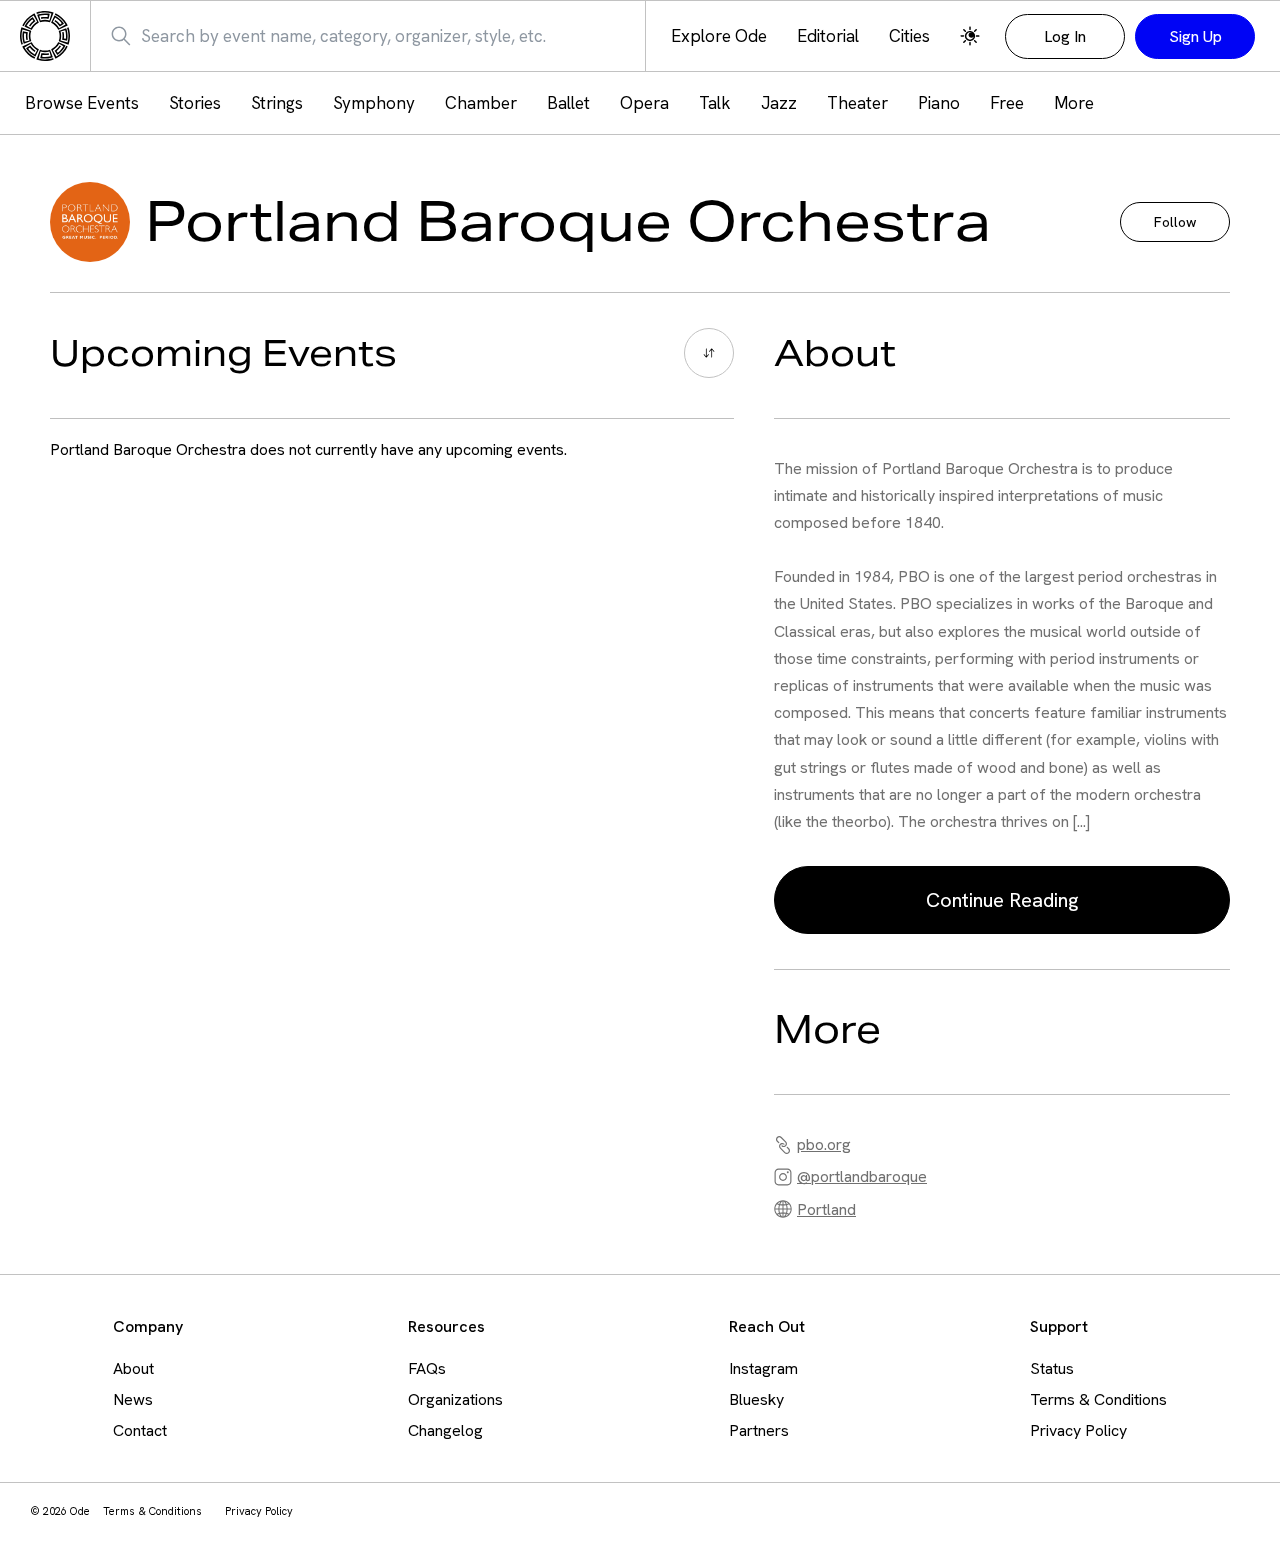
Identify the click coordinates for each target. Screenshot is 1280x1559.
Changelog (445, 1430)
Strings (277, 103)
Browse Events (82, 103)
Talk (715, 103)
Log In (1065, 36)
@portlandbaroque (862, 1176)
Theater (857, 103)
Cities (909, 36)
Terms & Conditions (1098, 1399)
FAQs (427, 1368)
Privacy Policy (1078, 1430)
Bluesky (756, 1399)
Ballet (568, 103)
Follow (1175, 222)
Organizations (455, 1399)
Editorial (828, 36)
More (1074, 103)
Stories (195, 103)
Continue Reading (1002, 900)
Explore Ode (719, 36)
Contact (140, 1430)
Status (1052, 1368)
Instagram (763, 1368)
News (133, 1399)
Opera (644, 103)
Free (1007, 103)
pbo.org (824, 1144)
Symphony (374, 103)
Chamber (481, 103)
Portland (826, 1209)
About (133, 1368)
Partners (759, 1430)
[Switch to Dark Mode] (970, 36)
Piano (939, 103)
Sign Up (1195, 36)
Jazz (779, 103)
